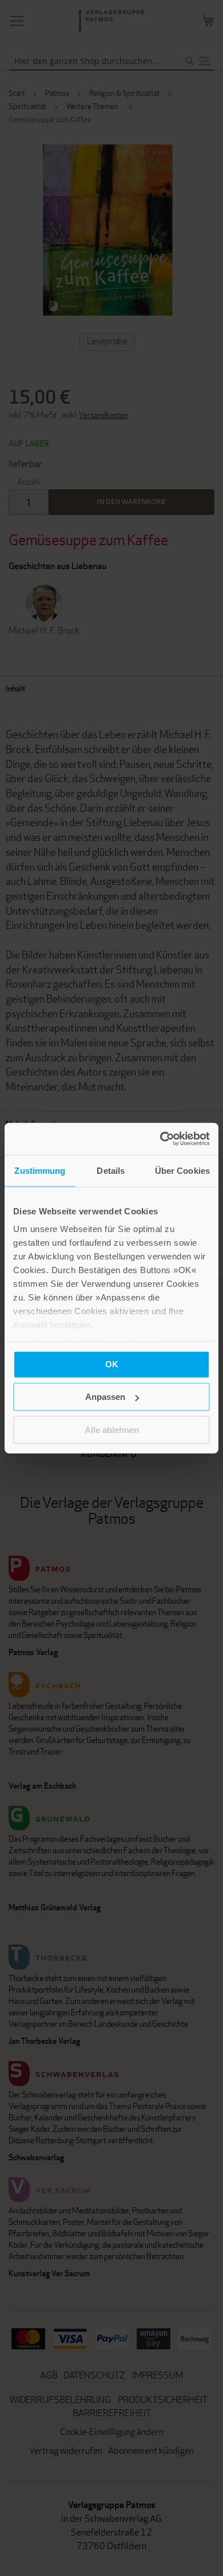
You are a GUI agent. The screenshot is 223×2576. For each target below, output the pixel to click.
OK (112, 1364)
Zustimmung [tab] (40, 1170)
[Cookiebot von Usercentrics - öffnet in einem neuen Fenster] (160, 1139)
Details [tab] (111, 1170)
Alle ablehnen (112, 1429)
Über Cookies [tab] (182, 1170)
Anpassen (105, 1397)
